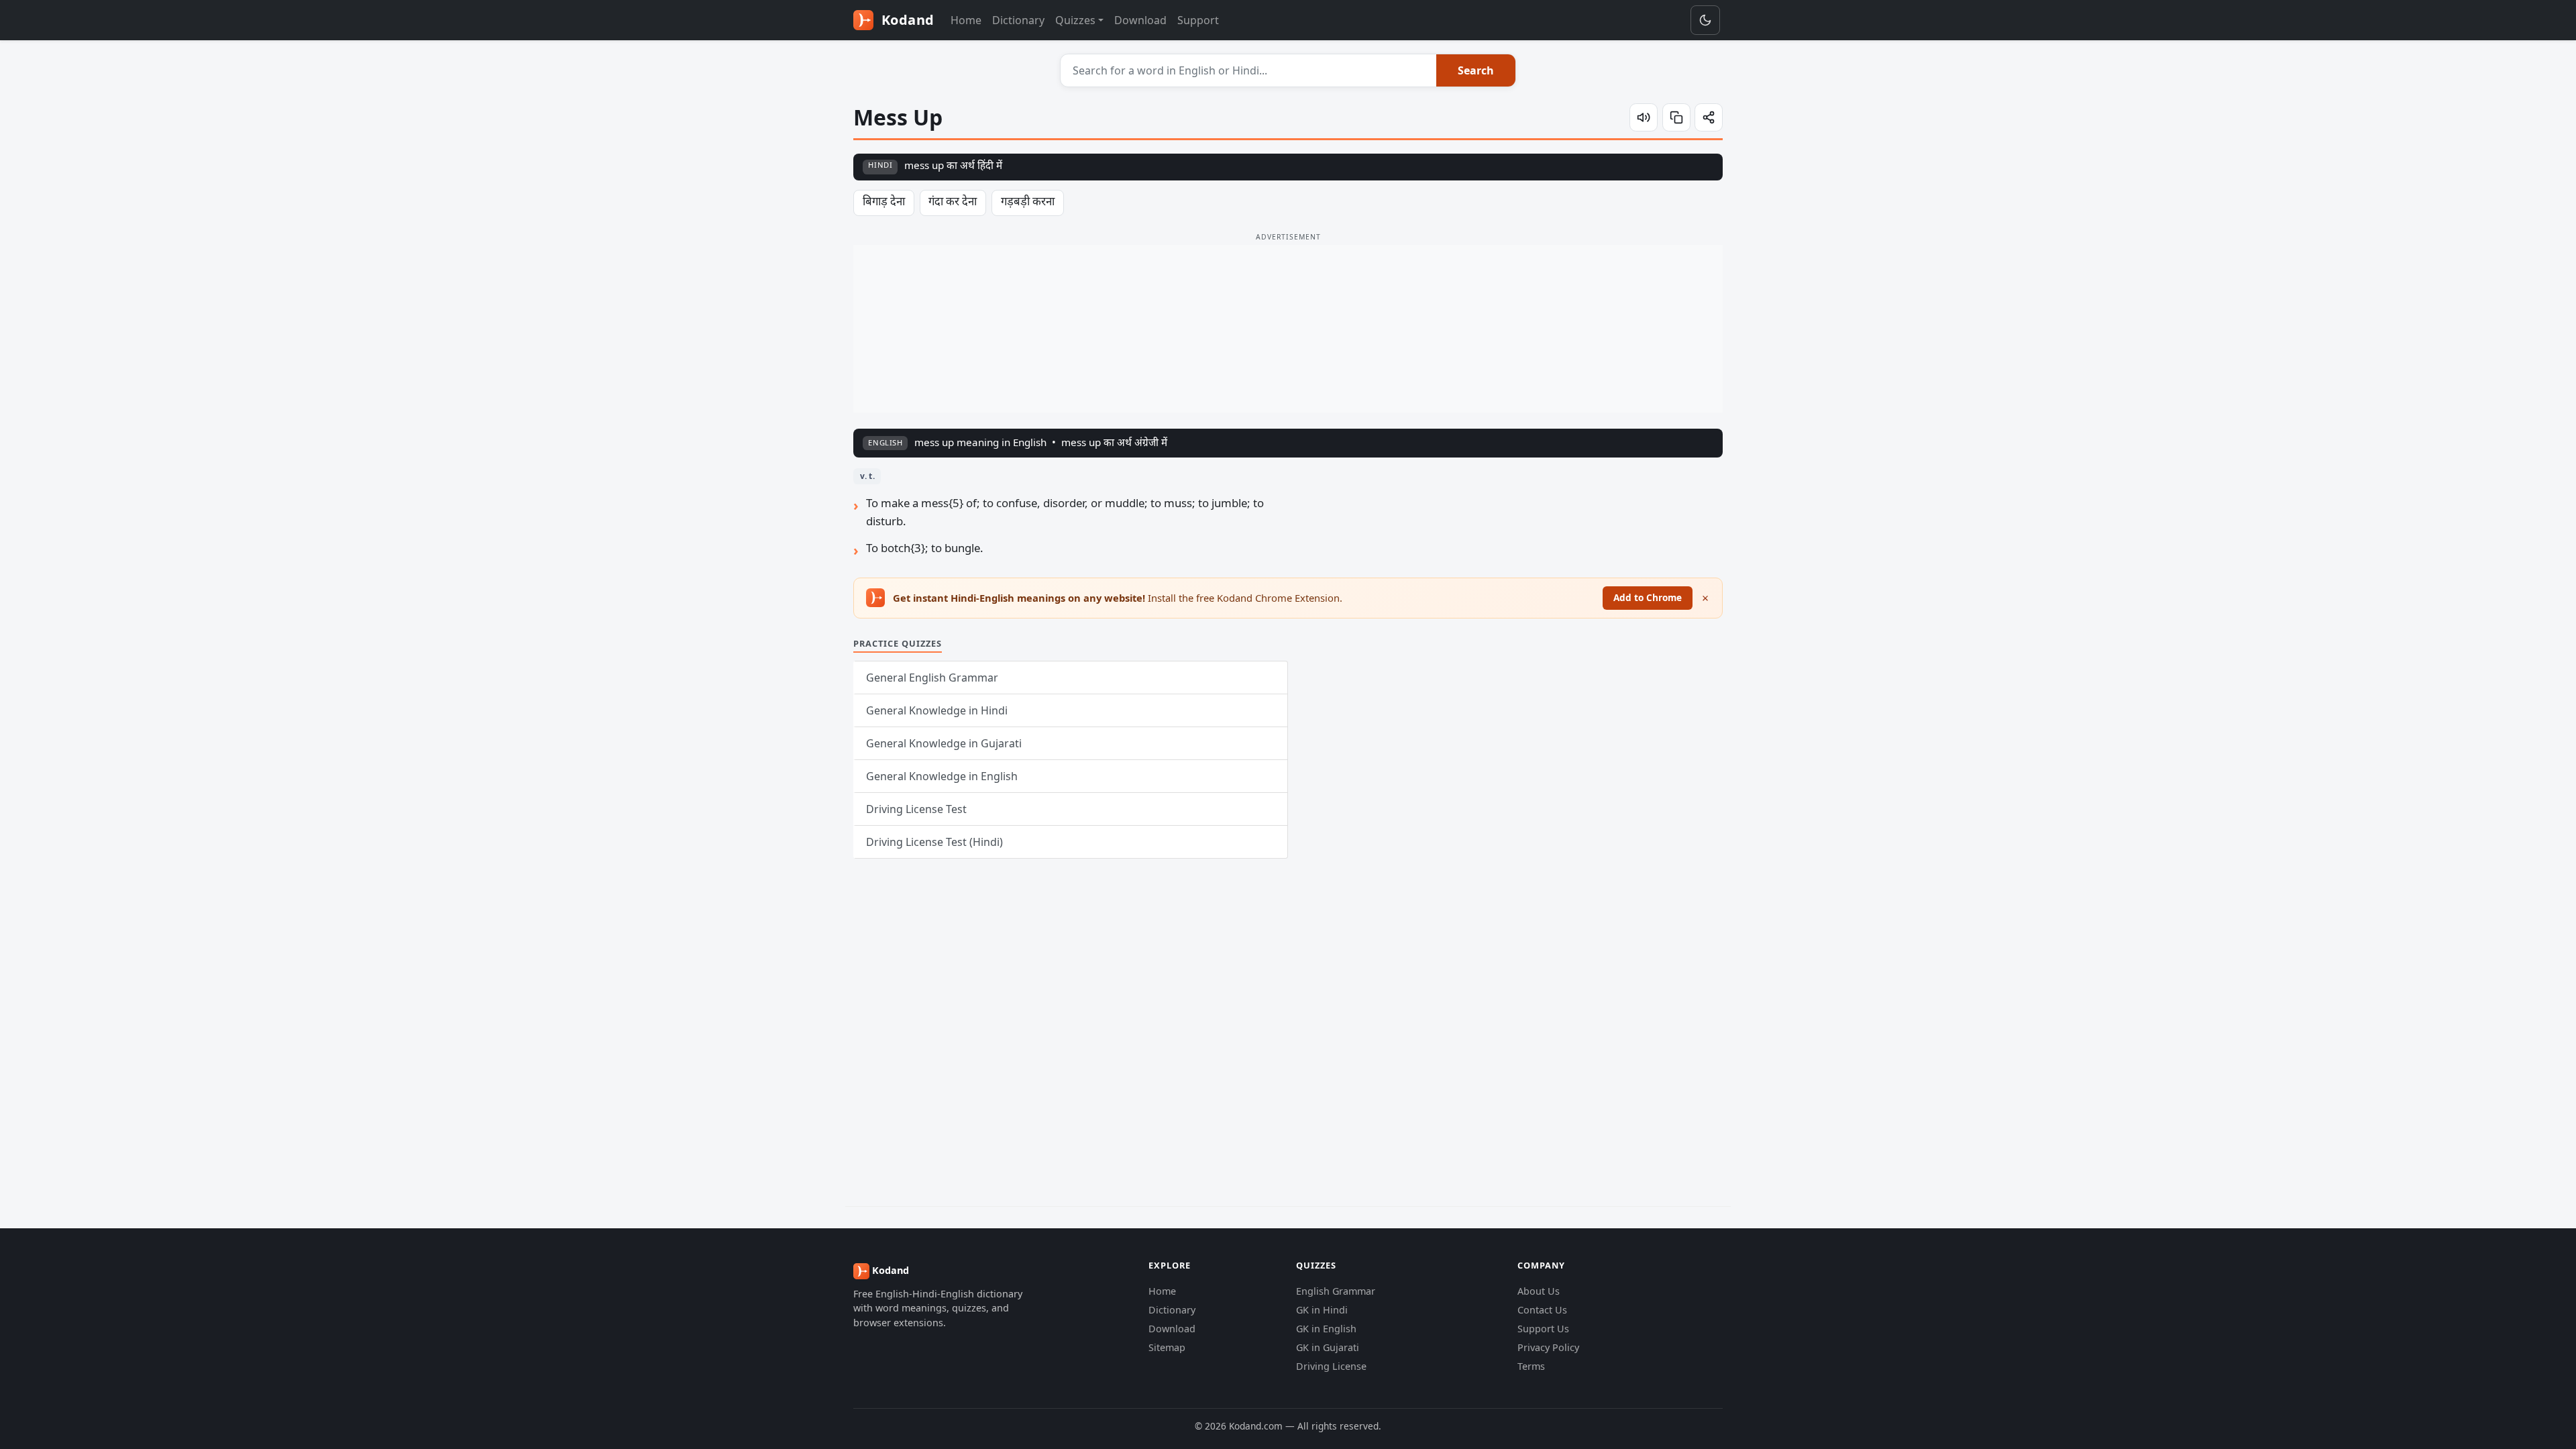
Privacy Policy (1548, 1347)
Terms (1531, 1366)
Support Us (1543, 1329)
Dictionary (1018, 20)
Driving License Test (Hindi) (934, 842)
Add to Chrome (1648, 597)
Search (1476, 70)
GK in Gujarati (1328, 1347)
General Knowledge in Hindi (937, 710)
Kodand (906, 20)
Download (1140, 20)
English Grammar (1336, 1291)
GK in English (1326, 1329)
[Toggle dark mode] (1705, 20)
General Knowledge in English (942, 776)
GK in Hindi (1322, 1310)
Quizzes (1075, 20)
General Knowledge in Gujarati (944, 743)
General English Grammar (932, 678)
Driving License (1331, 1366)
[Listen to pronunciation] (1644, 117)
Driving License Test (916, 809)
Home (966, 20)
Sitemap (1167, 1347)
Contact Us (1542, 1310)
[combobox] (1249, 70)
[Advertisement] (1288, 329)
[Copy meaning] (1676, 117)
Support (1198, 20)
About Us (1539, 1291)
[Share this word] (1709, 117)
